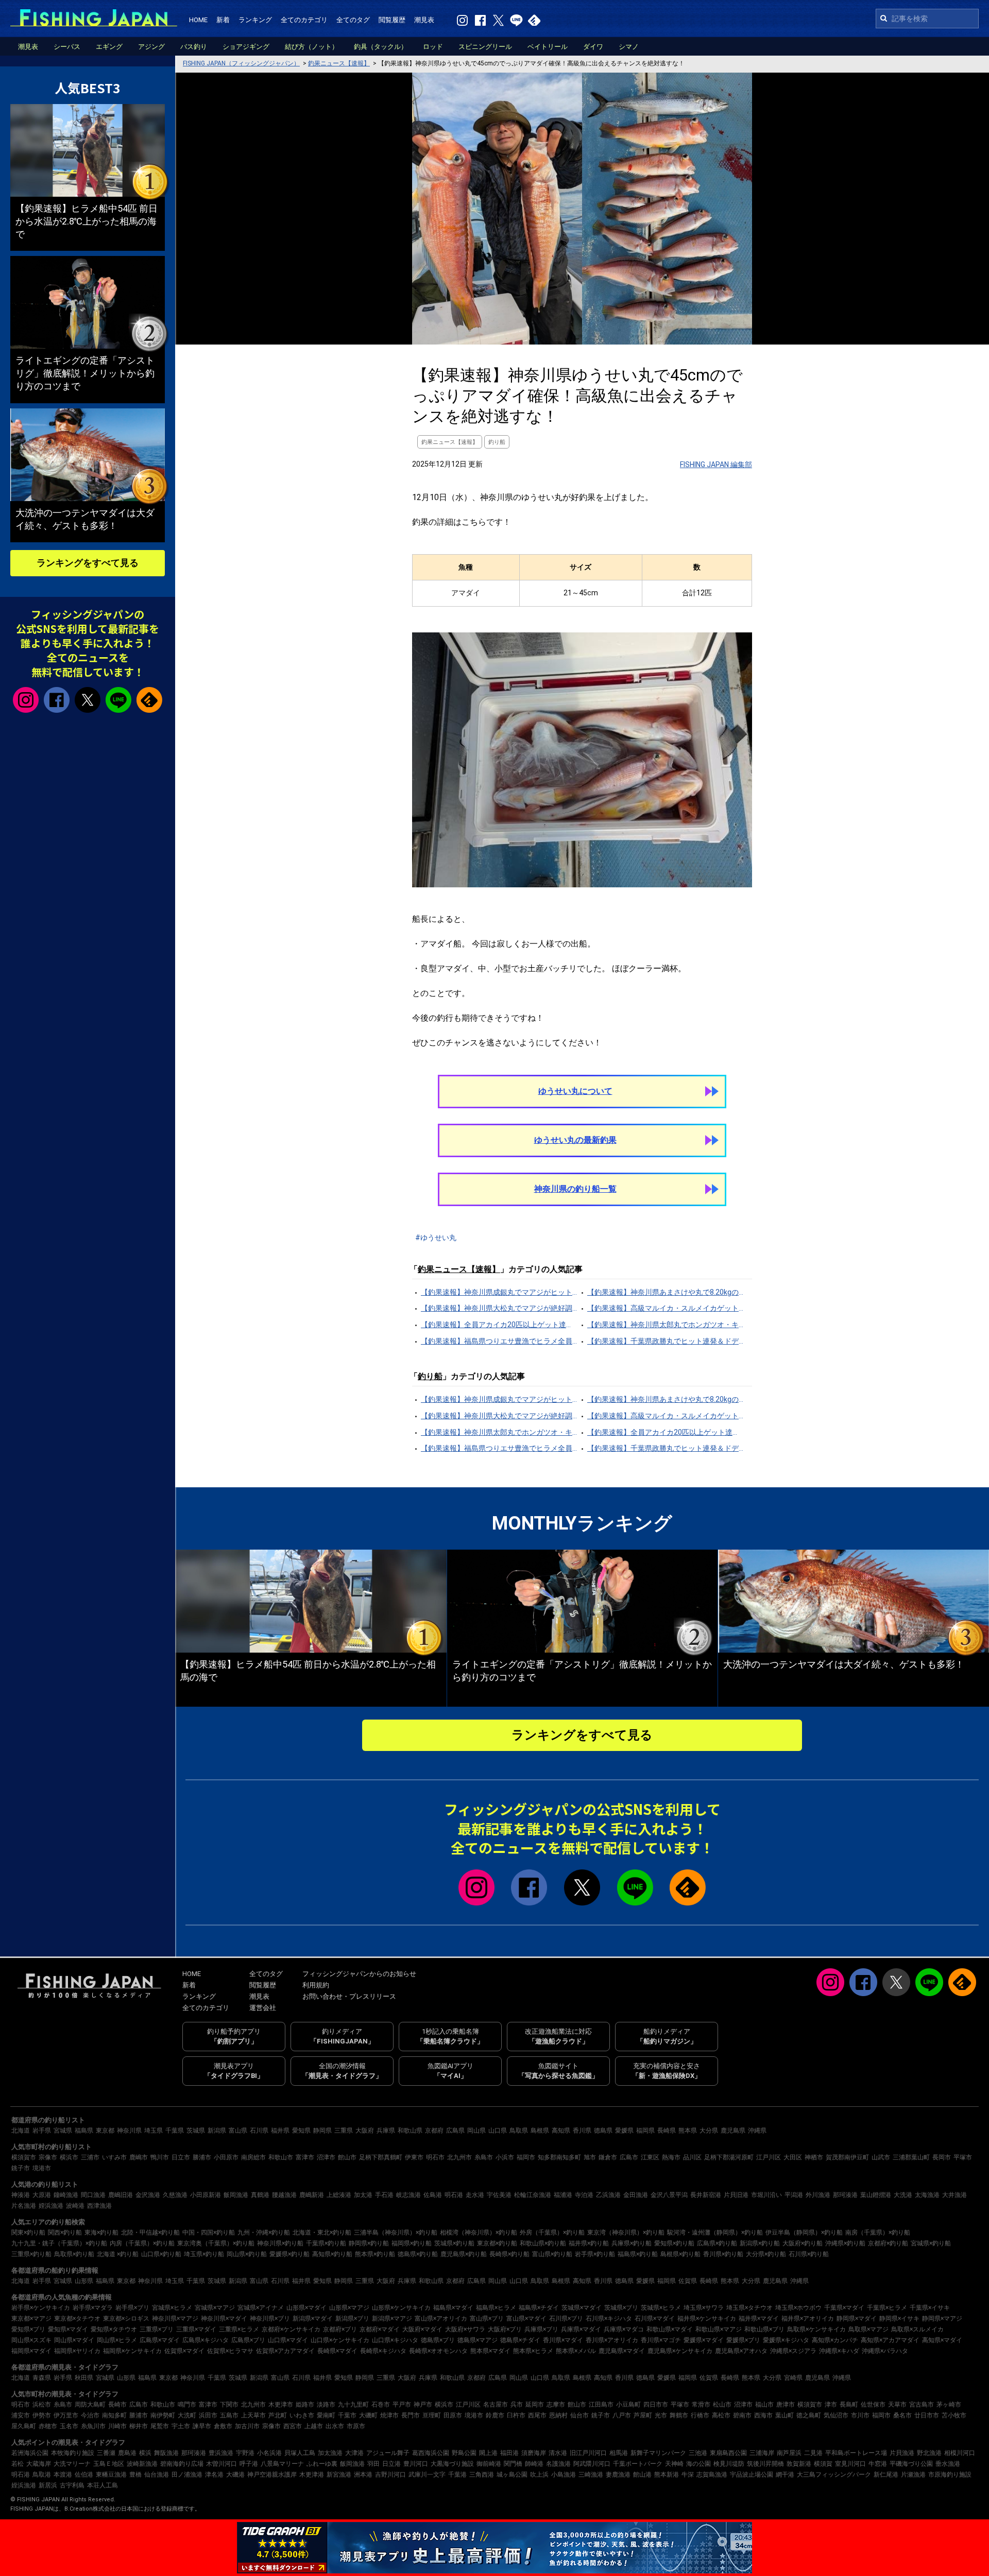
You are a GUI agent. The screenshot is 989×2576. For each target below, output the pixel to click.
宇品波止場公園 (752, 2475)
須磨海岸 (534, 2453)
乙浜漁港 (608, 2195)
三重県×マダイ (196, 2329)
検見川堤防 (729, 2464)
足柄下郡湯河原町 (729, 2157)
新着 (223, 20)
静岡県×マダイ (857, 2319)
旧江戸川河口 (588, 2453)
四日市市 (656, 2405)
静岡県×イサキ (899, 2319)
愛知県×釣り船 (674, 2243)
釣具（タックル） (381, 47)
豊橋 (135, 2475)
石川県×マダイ (655, 2319)
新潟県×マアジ (392, 2319)
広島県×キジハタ (206, 2340)
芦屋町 (643, 2415)
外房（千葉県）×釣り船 (552, 2232)
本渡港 (63, 2475)
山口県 (498, 2131)
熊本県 (688, 2131)
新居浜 (48, 2485)
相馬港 (619, 2453)
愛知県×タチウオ (114, 2329)
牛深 (688, 2475)
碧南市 (742, 2415)
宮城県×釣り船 (931, 2243)
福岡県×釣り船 (412, 2243)
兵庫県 (386, 2131)
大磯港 (235, 2475)
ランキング (255, 20)
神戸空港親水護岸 (272, 2475)
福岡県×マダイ (31, 2351)
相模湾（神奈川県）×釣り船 (479, 2232)
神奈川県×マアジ (175, 2319)
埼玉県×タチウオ (749, 2308)
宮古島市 (922, 2405)
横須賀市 (24, 2157)
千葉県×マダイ (844, 2308)
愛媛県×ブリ (743, 2340)
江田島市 (601, 2405)
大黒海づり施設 (452, 2464)
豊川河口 (416, 2464)
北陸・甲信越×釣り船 (150, 2232)
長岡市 (942, 2157)
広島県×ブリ (248, 2340)
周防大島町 (90, 2405)
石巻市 (381, 2405)
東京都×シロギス (126, 2319)
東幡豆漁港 (111, 2475)
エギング (109, 47)
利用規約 (316, 1985)
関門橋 (513, 2464)
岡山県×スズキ (31, 2340)
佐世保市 (873, 2405)
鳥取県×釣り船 (74, 2254)
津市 (831, 2405)
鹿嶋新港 (312, 2195)
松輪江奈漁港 (533, 2195)
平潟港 (794, 2195)
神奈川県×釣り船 (280, 2243)
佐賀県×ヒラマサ (230, 2351)
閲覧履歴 (392, 20)
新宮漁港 (339, 2475)
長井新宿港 (706, 2195)
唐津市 (786, 2405)
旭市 (590, 2157)
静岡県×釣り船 (369, 2243)
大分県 (709, 2131)
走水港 (475, 2195)
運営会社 (263, 2008)
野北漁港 (929, 2453)
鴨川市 (160, 2157)
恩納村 (558, 2415)
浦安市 (21, 2415)
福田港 (509, 2453)
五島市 (229, 2415)
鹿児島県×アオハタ (741, 2351)
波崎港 (75, 2206)
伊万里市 (66, 2415)
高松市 (721, 2415)
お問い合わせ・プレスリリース (349, 1996)
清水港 (558, 2453)
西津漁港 (99, 2206)
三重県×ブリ (157, 2329)
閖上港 (488, 2453)
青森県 (42, 2378)
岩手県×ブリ (132, 2308)
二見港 (813, 2453)
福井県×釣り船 (589, 2243)
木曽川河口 (221, 2464)
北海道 (21, 2131)
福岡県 (645, 2131)
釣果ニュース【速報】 (459, 1269)
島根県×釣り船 (680, 2254)
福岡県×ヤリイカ (77, 2351)
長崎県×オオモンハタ (438, 2351)
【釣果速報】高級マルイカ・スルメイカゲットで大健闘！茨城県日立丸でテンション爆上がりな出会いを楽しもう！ (665, 1308)
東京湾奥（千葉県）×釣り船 (216, 2243)
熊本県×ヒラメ (533, 2351)
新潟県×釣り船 (760, 2243)
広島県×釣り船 (717, 2243)
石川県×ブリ (566, 2319)
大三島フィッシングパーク (834, 2475)
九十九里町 (353, 2405)
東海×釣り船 (101, 2232)
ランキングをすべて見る (582, 1735)
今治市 (90, 2415)
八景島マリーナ (282, 2464)
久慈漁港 (175, 2195)
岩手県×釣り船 (595, 2254)
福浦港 (563, 2195)
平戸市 (402, 2405)
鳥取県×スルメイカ (917, 2329)
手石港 (384, 2195)
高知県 (561, 2131)
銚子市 (21, 2168)
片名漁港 (24, 2206)
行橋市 (700, 2415)
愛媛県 (624, 2131)
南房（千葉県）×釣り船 (878, 2232)
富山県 (238, 2131)
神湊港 (21, 2195)
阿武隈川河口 (592, 2464)
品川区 (692, 2157)
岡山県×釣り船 (247, 2254)
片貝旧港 (736, 2195)
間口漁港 (93, 2195)
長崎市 (117, 2405)
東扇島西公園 (728, 2453)
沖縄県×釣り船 (845, 2243)
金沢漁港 (148, 2195)
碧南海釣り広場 (182, 2464)
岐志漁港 (408, 2195)
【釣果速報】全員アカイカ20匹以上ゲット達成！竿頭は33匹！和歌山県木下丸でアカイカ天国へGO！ (499, 1325)
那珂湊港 (845, 2195)
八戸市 (622, 2415)
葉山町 (785, 2415)
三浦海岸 (762, 2453)
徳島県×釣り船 (418, 2254)
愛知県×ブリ (28, 2329)
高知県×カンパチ (835, 2340)
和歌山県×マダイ (670, 2329)
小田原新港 (206, 2195)
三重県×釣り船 (31, 2254)
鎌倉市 (608, 2157)
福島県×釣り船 (638, 2254)
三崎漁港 (591, 2475)
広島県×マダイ (160, 2340)
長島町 (849, 2405)
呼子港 (249, 2464)
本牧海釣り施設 (73, 2453)
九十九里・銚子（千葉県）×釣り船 (59, 2243)
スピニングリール (485, 47)
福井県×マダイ (759, 2319)
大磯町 (368, 2415)
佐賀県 (688, 2281)
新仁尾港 (886, 2475)
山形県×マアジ (349, 2308)
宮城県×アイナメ (261, 2308)
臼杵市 (516, 2415)
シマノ (629, 47)
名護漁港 (558, 2464)
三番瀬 (106, 2453)
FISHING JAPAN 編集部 (716, 465)
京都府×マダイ (380, 2329)
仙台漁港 (157, 2475)
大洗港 (903, 2195)
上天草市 (253, 2415)
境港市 (42, 2168)
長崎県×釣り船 (509, 2254)
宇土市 (181, 2426)
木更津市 (281, 2405)
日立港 (391, 2464)
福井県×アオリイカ (808, 2319)
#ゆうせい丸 (436, 1238)
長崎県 (667, 2131)
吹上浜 (539, 2475)
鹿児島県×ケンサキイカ (680, 2351)
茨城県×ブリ (621, 2308)
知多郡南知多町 (559, 2157)
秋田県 (84, 2378)
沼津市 (326, 2157)
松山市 (722, 2405)
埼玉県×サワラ (704, 2308)
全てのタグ (353, 20)
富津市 (305, 2157)
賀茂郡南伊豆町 (847, 2157)
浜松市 (42, 2405)
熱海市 (671, 2157)
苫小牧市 (954, 2415)
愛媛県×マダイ (704, 2340)
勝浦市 (202, 2157)
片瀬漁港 (913, 2475)
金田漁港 (636, 2195)
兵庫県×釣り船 (632, 2243)
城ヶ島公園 (512, 2475)
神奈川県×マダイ (224, 2319)
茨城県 (196, 2131)
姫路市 (305, 2405)
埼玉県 (154, 2131)
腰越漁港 (284, 2195)
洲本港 (363, 2475)
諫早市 (202, 2426)
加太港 (363, 2195)
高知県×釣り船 (332, 2254)
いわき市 (302, 2415)
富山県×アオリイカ (441, 2319)
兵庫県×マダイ (581, 2329)
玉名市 (69, 2426)
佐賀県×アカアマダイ (285, 2351)
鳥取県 (519, 2131)
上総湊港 (339, 2195)
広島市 (629, 2157)
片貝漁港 (902, 2453)
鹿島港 (127, 2453)
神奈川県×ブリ (270, 2319)
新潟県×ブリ (352, 2319)
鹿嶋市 (139, 2157)
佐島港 (433, 2195)
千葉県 (175, 2131)
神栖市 (814, 2157)
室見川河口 (850, 2464)
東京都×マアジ (31, 2319)
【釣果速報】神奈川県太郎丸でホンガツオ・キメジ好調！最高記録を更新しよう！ (665, 1325)
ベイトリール (548, 47)
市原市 (356, 2426)
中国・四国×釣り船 (209, 2232)
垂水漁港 (948, 2464)
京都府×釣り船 (888, 2243)
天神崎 (674, 2464)
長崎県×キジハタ (383, 2351)
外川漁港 (818, 2195)
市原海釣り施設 (950, 2475)
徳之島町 (809, 2415)
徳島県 (603, 2131)
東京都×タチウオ (77, 2319)
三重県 (344, 2131)
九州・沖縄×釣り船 (264, 2232)
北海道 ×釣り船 (118, 2254)
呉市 (517, 2405)
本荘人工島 (103, 2485)
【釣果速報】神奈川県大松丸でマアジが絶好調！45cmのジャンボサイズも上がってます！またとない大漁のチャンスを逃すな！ (499, 1308)
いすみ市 (114, 2157)
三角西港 (482, 2475)
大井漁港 (954, 2195)
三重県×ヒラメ (239, 2329)
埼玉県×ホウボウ (798, 2308)
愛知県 (301, 2131)
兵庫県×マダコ (624, 2329)
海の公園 (698, 2464)
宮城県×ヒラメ (172, 2308)
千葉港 (457, 2475)
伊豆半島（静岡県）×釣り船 (804, 2232)
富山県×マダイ (526, 2319)
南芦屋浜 (789, 2453)
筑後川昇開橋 (765, 2464)
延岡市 (535, 2405)
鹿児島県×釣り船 (464, 2254)
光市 (661, 2415)
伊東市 (414, 2157)
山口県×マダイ (288, 2340)
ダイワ (593, 47)
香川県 (582, 2131)
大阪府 (365, 2131)
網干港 (785, 2475)
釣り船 (430, 1376)
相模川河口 (960, 2453)
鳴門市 (187, 2405)
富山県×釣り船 (552, 2254)
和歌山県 (410, 2131)
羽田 (373, 2464)
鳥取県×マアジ (868, 2329)
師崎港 (534, 2464)
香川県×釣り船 (723, 2254)
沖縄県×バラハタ (885, 2351)
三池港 (698, 2453)
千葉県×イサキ (930, 2308)
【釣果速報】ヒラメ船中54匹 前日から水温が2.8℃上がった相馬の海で (87, 221)
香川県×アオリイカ (612, 2340)
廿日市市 (927, 2415)
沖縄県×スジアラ (793, 2351)
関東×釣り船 (28, 2232)
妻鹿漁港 (618, 2475)
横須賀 (823, 2464)
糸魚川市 (93, 2426)
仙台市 (579, 2415)
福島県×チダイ (539, 2308)
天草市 (897, 2405)
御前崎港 (489, 2464)
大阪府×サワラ (465, 2329)
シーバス (67, 47)
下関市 (229, 2405)
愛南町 (326, 2415)
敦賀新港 (799, 2464)
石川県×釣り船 (809, 2254)
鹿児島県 (733, 2131)
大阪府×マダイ (422, 2329)
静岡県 (322, 2131)
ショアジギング (246, 47)
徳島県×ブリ (438, 2340)
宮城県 (63, 2131)
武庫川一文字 (427, 2475)
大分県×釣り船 (766, 2254)
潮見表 (424, 20)
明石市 (435, 2157)
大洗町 (187, 2415)
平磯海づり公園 (911, 2464)
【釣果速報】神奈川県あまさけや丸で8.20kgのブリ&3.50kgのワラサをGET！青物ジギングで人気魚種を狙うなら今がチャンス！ (665, 1292)
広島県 (455, 2131)
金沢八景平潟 (669, 2195)
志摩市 (556, 2405)
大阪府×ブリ (505, 2329)
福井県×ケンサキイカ (707, 2319)
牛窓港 (878, 2464)
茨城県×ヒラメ (661, 2308)
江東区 (650, 2157)
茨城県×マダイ (582, 2308)
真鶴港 (260, 2195)
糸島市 (484, 2157)
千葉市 (347, 2415)
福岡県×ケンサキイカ (132, 2351)
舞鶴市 (679, 2415)
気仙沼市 (836, 2415)
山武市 (881, 2157)
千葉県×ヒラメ (887, 2308)
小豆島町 (628, 2405)
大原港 (42, 2195)
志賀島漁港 (712, 2475)
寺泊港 (584, 2195)
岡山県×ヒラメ (117, 2340)
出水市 (335, 2426)
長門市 (411, 2415)
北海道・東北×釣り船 (322, 2232)
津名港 (214, 2475)
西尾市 (537, 2415)
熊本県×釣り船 (375, 2254)
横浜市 (69, 2157)
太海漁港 (927, 2195)
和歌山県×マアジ (719, 2329)
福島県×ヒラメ (496, 2308)
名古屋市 (496, 2405)
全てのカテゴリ (304, 20)
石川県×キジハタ (609, 2319)
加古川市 (247, 2426)
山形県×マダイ (306, 2308)
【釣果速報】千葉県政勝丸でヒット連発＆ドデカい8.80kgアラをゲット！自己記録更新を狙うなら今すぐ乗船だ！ (665, 1341)
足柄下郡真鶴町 (381, 2157)
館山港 (642, 2475)
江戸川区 (769, 2157)
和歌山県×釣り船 (543, 2243)
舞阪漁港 (166, 2453)
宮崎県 (793, 2378)
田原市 (453, 2415)
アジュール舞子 (388, 2453)
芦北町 (278, 2415)
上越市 (314, 2426)
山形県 (84, 2281)
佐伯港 (84, 2475)
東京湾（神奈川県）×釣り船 (626, 2232)
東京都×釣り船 (497, 2243)
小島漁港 (564, 2475)
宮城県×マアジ (215, 2308)
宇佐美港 (499, 2195)
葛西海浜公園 (431, 2453)
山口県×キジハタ (395, 2340)
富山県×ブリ (487, 2319)
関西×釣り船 (65, 2232)
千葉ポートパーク (638, 2464)
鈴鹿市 (495, 2415)
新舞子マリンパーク (658, 2453)
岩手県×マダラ (93, 2308)
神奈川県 (129, 2131)
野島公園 (464, 2453)
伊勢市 (42, 2415)
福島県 (84, 2131)
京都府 (434, 2131)
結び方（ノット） (312, 47)
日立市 (181, 2157)
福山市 (764, 2405)
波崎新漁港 (142, 2464)
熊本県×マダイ (490, 2351)
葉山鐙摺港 (876, 2195)
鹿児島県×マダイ (622, 2351)
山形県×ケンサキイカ (401, 2308)
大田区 (793, 2157)
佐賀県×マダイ (184, 2351)
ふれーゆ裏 (322, 2464)
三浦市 (90, 2157)
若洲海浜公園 (30, 2453)
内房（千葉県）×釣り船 (142, 2243)
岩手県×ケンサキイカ (41, 2308)
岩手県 (42, 2131)
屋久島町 (24, 2426)
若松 (18, 2464)
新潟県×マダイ (313, 2319)
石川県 (259, 2131)
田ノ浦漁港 (187, 2475)
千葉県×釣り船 (326, 2243)
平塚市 (963, 2157)
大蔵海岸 (39, 2464)
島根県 (540, 2131)
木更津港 (312, 2475)
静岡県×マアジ (942, 2319)
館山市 (347, 2157)
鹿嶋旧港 (121, 2195)
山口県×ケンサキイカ (340, 2340)
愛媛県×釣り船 (289, 2254)
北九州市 (459, 2157)
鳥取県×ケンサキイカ (816, 2329)
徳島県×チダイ (520, 2340)
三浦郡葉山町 (911, 2157)
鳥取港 (42, 2475)
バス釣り (194, 47)
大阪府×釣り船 (803, 2243)
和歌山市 (281, 2157)
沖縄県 (757, 2131)
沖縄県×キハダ (839, 2351)
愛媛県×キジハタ (786, 2340)
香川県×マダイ (563, 2340)
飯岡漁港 (236, 2195)
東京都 (105, 2131)
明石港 (454, 2195)
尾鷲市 (160, 2426)
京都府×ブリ (340, 2329)
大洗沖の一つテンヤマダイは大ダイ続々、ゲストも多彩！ (844, 1664)
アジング (151, 47)
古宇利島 (72, 2485)
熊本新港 (667, 2475)
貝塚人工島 (300, 2453)
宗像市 (48, 2157)
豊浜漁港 (221, 2453)
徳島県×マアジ (478, 2340)
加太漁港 (330, 2453)
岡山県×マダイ (74, 2340)
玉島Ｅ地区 (109, 2464)
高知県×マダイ (942, 2340)
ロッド (433, 47)
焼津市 (389, 2415)
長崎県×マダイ (337, 2351)
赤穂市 (48, 2426)
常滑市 (701, 2405)
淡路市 (326, 2405)
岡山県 (476, 2131)
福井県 (280, 2131)
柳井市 (139, 2426)
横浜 (145, 2453)
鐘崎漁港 (66, 2195)
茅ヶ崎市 (949, 2405)
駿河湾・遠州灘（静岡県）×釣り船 (715, 2232)
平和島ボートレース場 (856, 2453)
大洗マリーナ (72, 2464)
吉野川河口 (390, 2475)
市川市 (860, 2415)
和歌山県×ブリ (764, 2329)
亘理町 (432, 2415)
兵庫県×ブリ (541, 2329)
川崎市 (117, 2426)
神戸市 (423, 2405)
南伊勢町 (163, 2415)
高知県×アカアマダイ (890, 2340)
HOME (198, 20)
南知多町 (114, 2415)
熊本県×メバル (576, 2351)
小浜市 (505, 2157)
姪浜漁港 (51, 2206)
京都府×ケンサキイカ (291, 2329)
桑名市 (902, 2415)
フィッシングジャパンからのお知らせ (359, 1974)
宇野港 (245, 2453)
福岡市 (526, 2157)
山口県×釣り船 (161, 2254)
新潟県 (217, 2131)
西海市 (763, 2415)
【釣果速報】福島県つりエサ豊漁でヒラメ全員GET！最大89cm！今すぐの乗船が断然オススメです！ (499, 1341)
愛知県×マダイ (68, 2329)
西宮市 (293, 2426)
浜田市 (208, 2415)
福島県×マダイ (453, 2308)
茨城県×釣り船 (454, 2243)
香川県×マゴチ (661, 2340)
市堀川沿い (766, 2195)
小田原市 (226, 2157)
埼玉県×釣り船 (204, 2254)
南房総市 (253, 2157)
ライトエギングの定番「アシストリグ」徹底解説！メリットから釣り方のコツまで (85, 373)
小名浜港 (269, 2453)
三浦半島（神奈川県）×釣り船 (396, 2232)
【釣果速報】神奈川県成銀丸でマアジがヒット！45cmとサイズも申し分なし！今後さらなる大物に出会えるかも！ (499, 1292)
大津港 (354, 2453)
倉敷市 (223, 2426)
